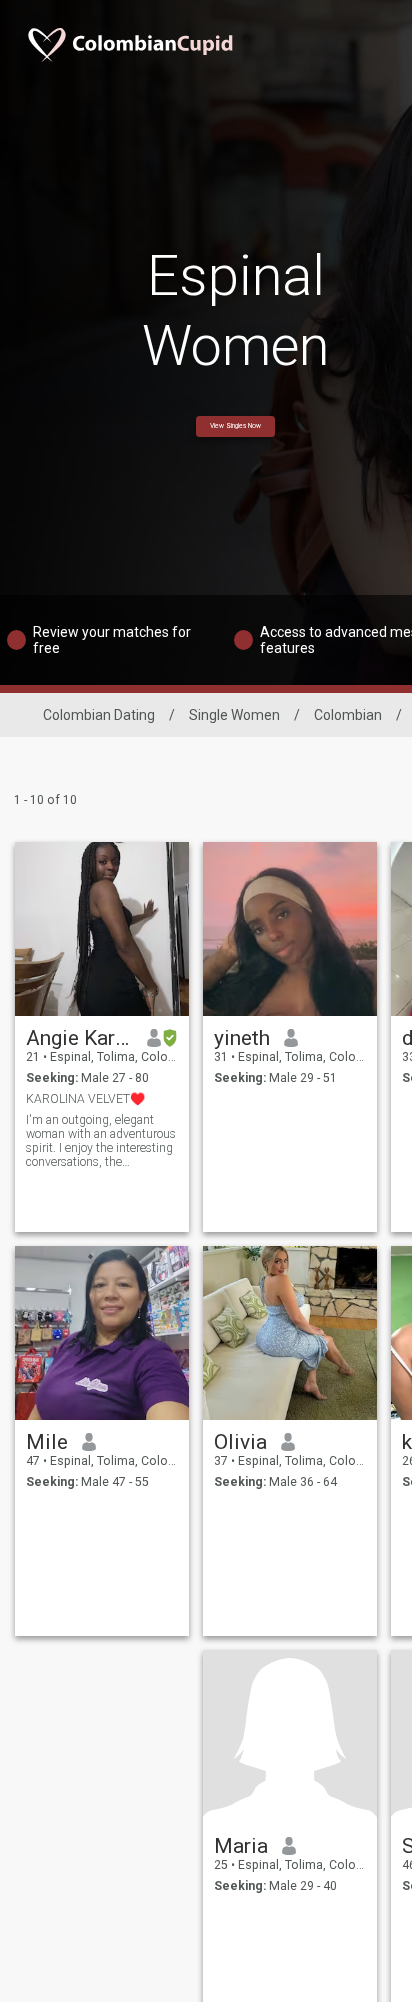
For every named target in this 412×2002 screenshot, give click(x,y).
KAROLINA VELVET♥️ (85, 1099)
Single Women (234, 715)
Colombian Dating (99, 715)
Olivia (240, 1442)
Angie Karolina (79, 1038)
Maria (241, 1846)
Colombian (348, 715)
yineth (242, 1038)
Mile (47, 1442)
